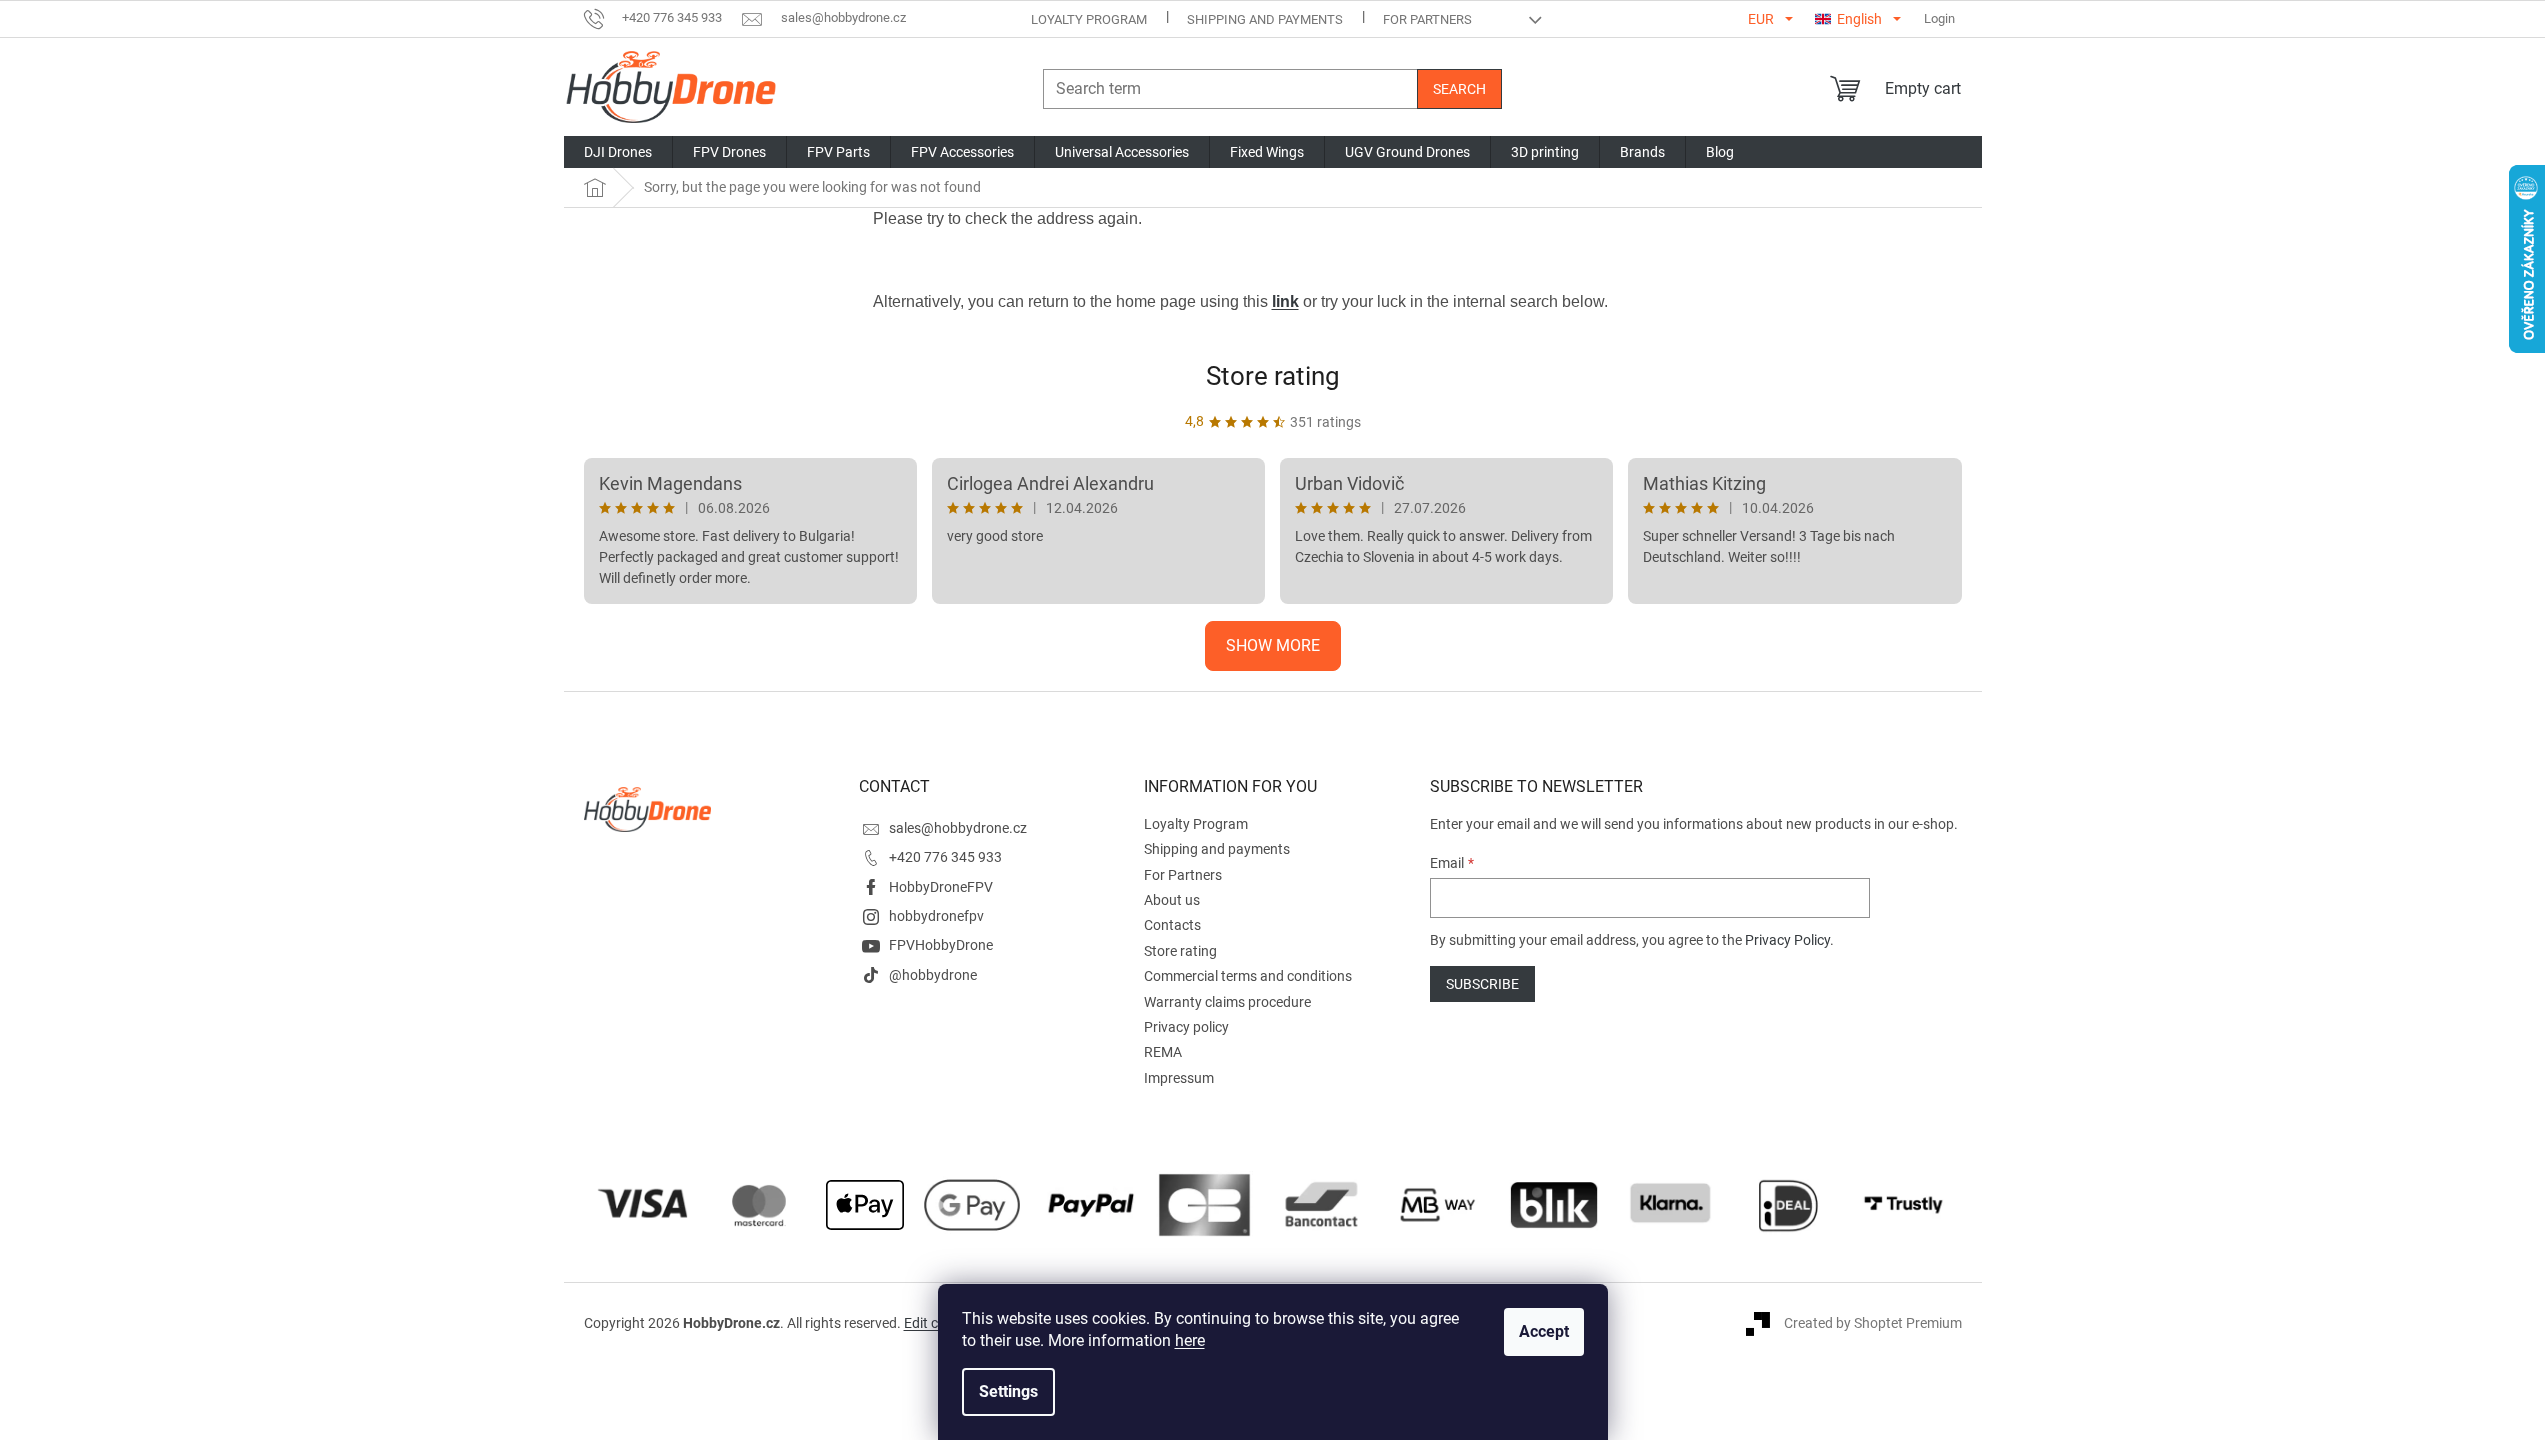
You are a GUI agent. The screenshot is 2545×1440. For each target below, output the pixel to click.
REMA (1163, 1052)
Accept (1544, 1331)
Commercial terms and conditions (1248, 976)
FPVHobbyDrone (941, 945)
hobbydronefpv (936, 916)
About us (1172, 900)
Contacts (1172, 925)
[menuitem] (618, 152)
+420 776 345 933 (945, 857)
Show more (1273, 645)
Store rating (1273, 376)
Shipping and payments (1265, 19)
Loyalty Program (1089, 19)
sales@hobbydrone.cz (958, 828)
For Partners (1427, 19)
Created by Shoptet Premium (1873, 1323)
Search (1459, 89)
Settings (1008, 1391)
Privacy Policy (1787, 940)
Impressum (1179, 1078)
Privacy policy (1186, 1027)
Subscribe (1482, 984)
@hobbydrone (933, 975)
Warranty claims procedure (1227, 1002)
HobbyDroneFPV (941, 887)
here (1190, 1340)
